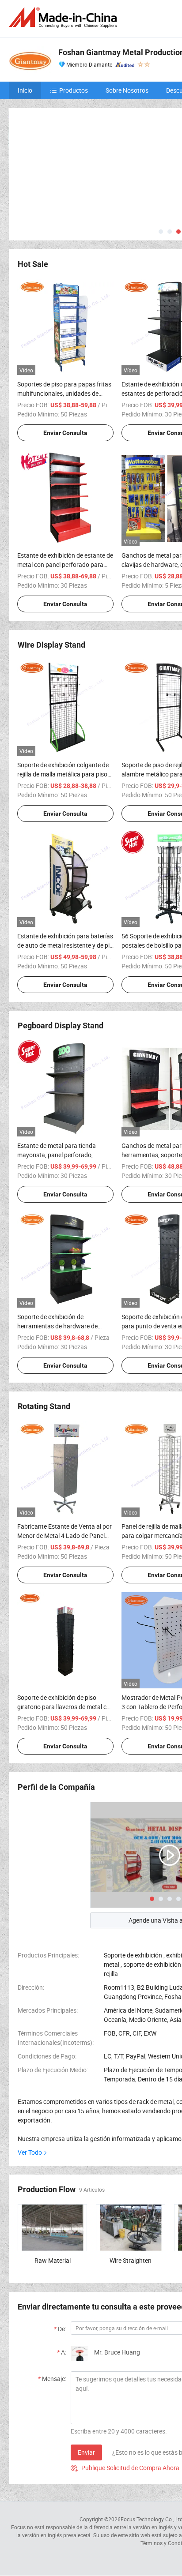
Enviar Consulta (65, 433)
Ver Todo (30, 2152)
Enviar (86, 2452)
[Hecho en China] (64, 17)
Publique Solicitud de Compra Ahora (125, 2468)
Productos (74, 90)
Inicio (25, 90)
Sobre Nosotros (127, 90)
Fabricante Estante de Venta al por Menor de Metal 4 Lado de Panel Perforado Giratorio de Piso (64, 1535)
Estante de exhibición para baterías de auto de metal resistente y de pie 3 (65, 945)
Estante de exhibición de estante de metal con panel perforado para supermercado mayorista (65, 564)
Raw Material (53, 2260)
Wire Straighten (131, 2260)
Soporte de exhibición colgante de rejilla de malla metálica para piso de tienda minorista (63, 774)
